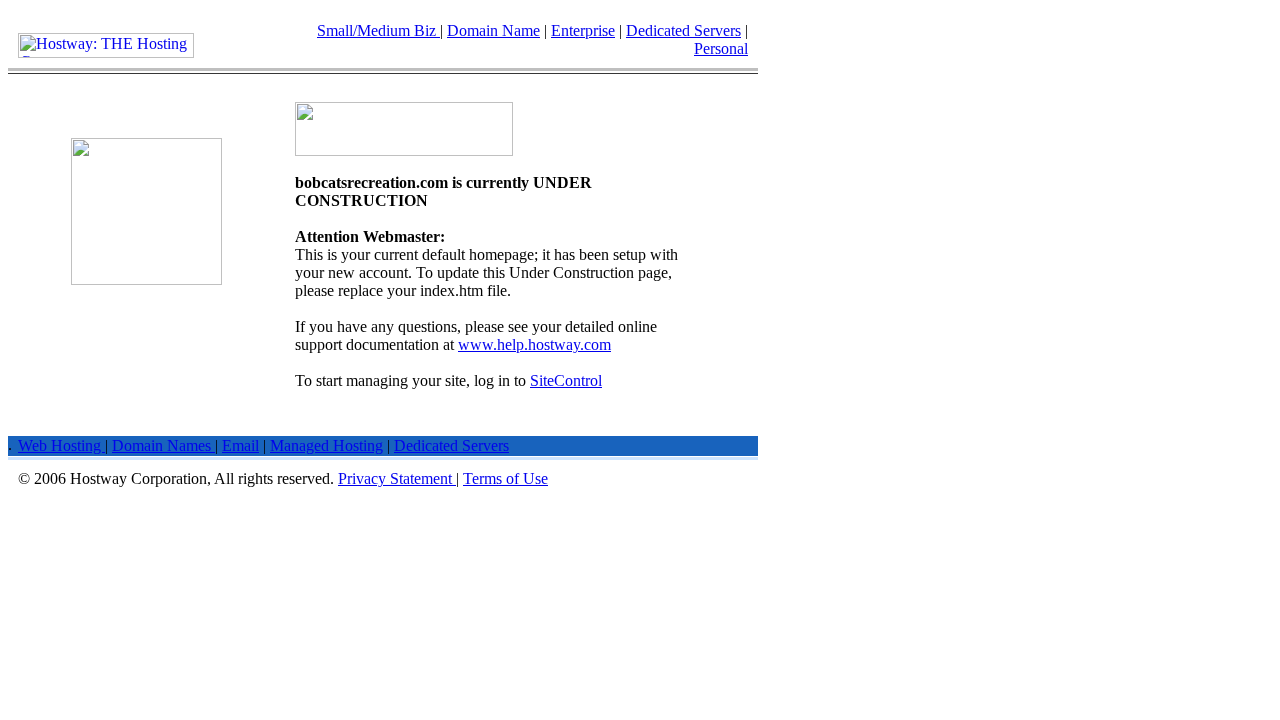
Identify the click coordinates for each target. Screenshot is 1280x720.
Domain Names (163, 445)
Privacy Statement (397, 478)
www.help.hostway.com (534, 344)
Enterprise (583, 30)
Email (240, 445)
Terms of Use (505, 478)
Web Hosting (61, 445)
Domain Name (493, 30)
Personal (721, 48)
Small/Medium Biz (378, 30)
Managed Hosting (326, 445)
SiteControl (566, 380)
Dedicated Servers (683, 30)
